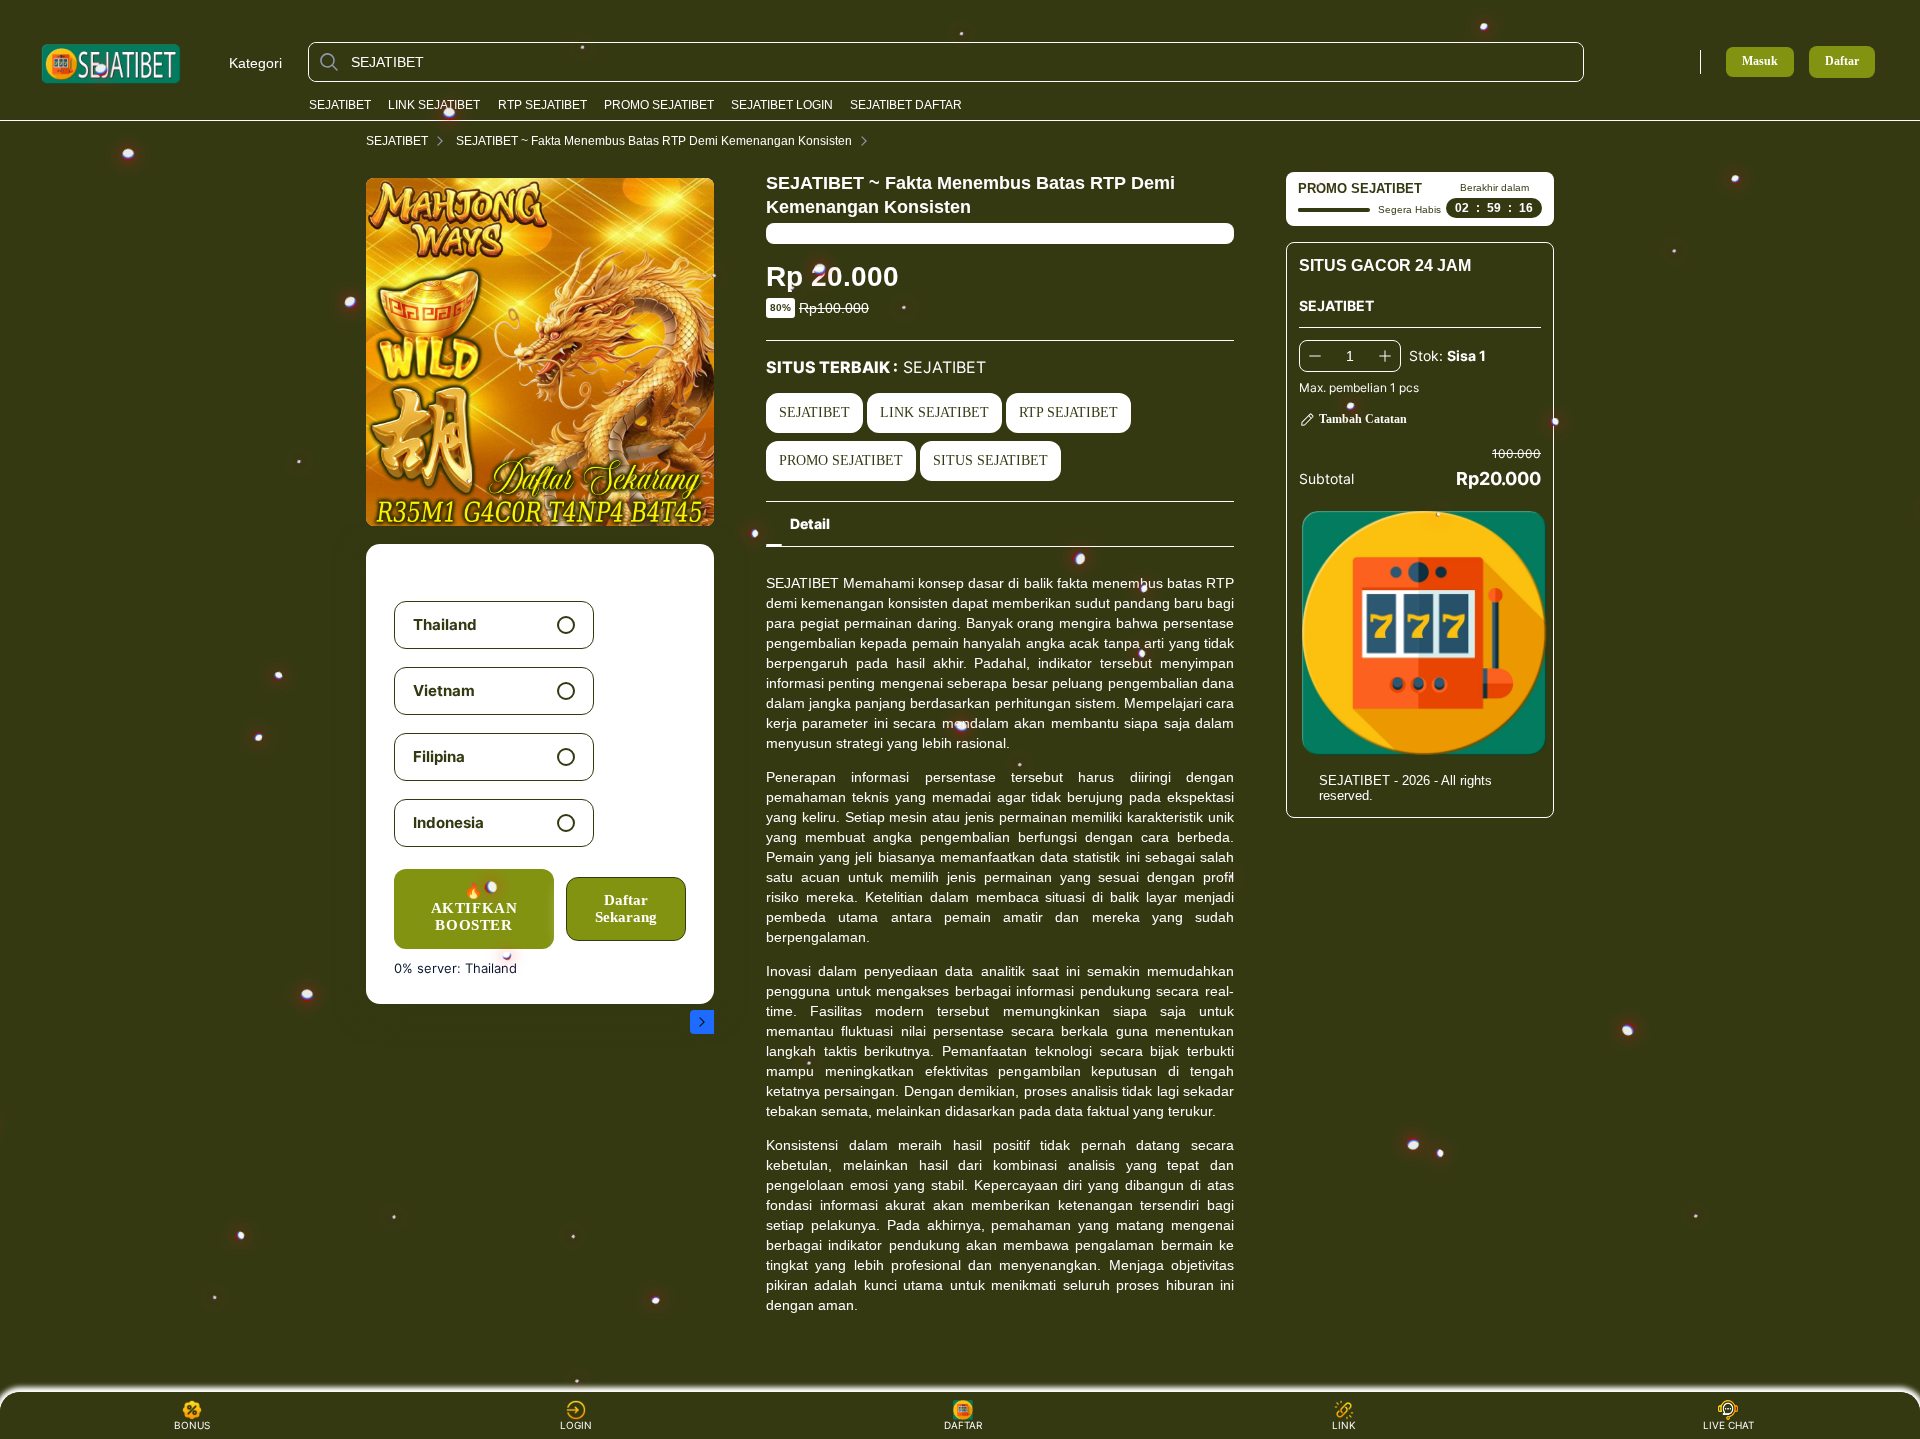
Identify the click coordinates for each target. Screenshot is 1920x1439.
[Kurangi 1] (1315, 356)
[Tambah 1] (1385, 356)
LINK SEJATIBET (434, 105)
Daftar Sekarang (626, 908)
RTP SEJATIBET (542, 105)
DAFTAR (957, 1425)
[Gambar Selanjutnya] (702, 1022)
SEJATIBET (340, 105)
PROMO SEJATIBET (659, 105)
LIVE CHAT (1728, 1425)
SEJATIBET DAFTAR (906, 105)
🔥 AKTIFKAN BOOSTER (474, 908)
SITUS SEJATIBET (990, 460)
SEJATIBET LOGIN (782, 105)
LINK (1344, 1425)
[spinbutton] (1350, 356)
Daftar (1842, 61)
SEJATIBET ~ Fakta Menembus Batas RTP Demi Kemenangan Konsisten (654, 141)
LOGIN (576, 1425)
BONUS (192, 1425)
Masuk (1760, 61)
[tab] (810, 524)
